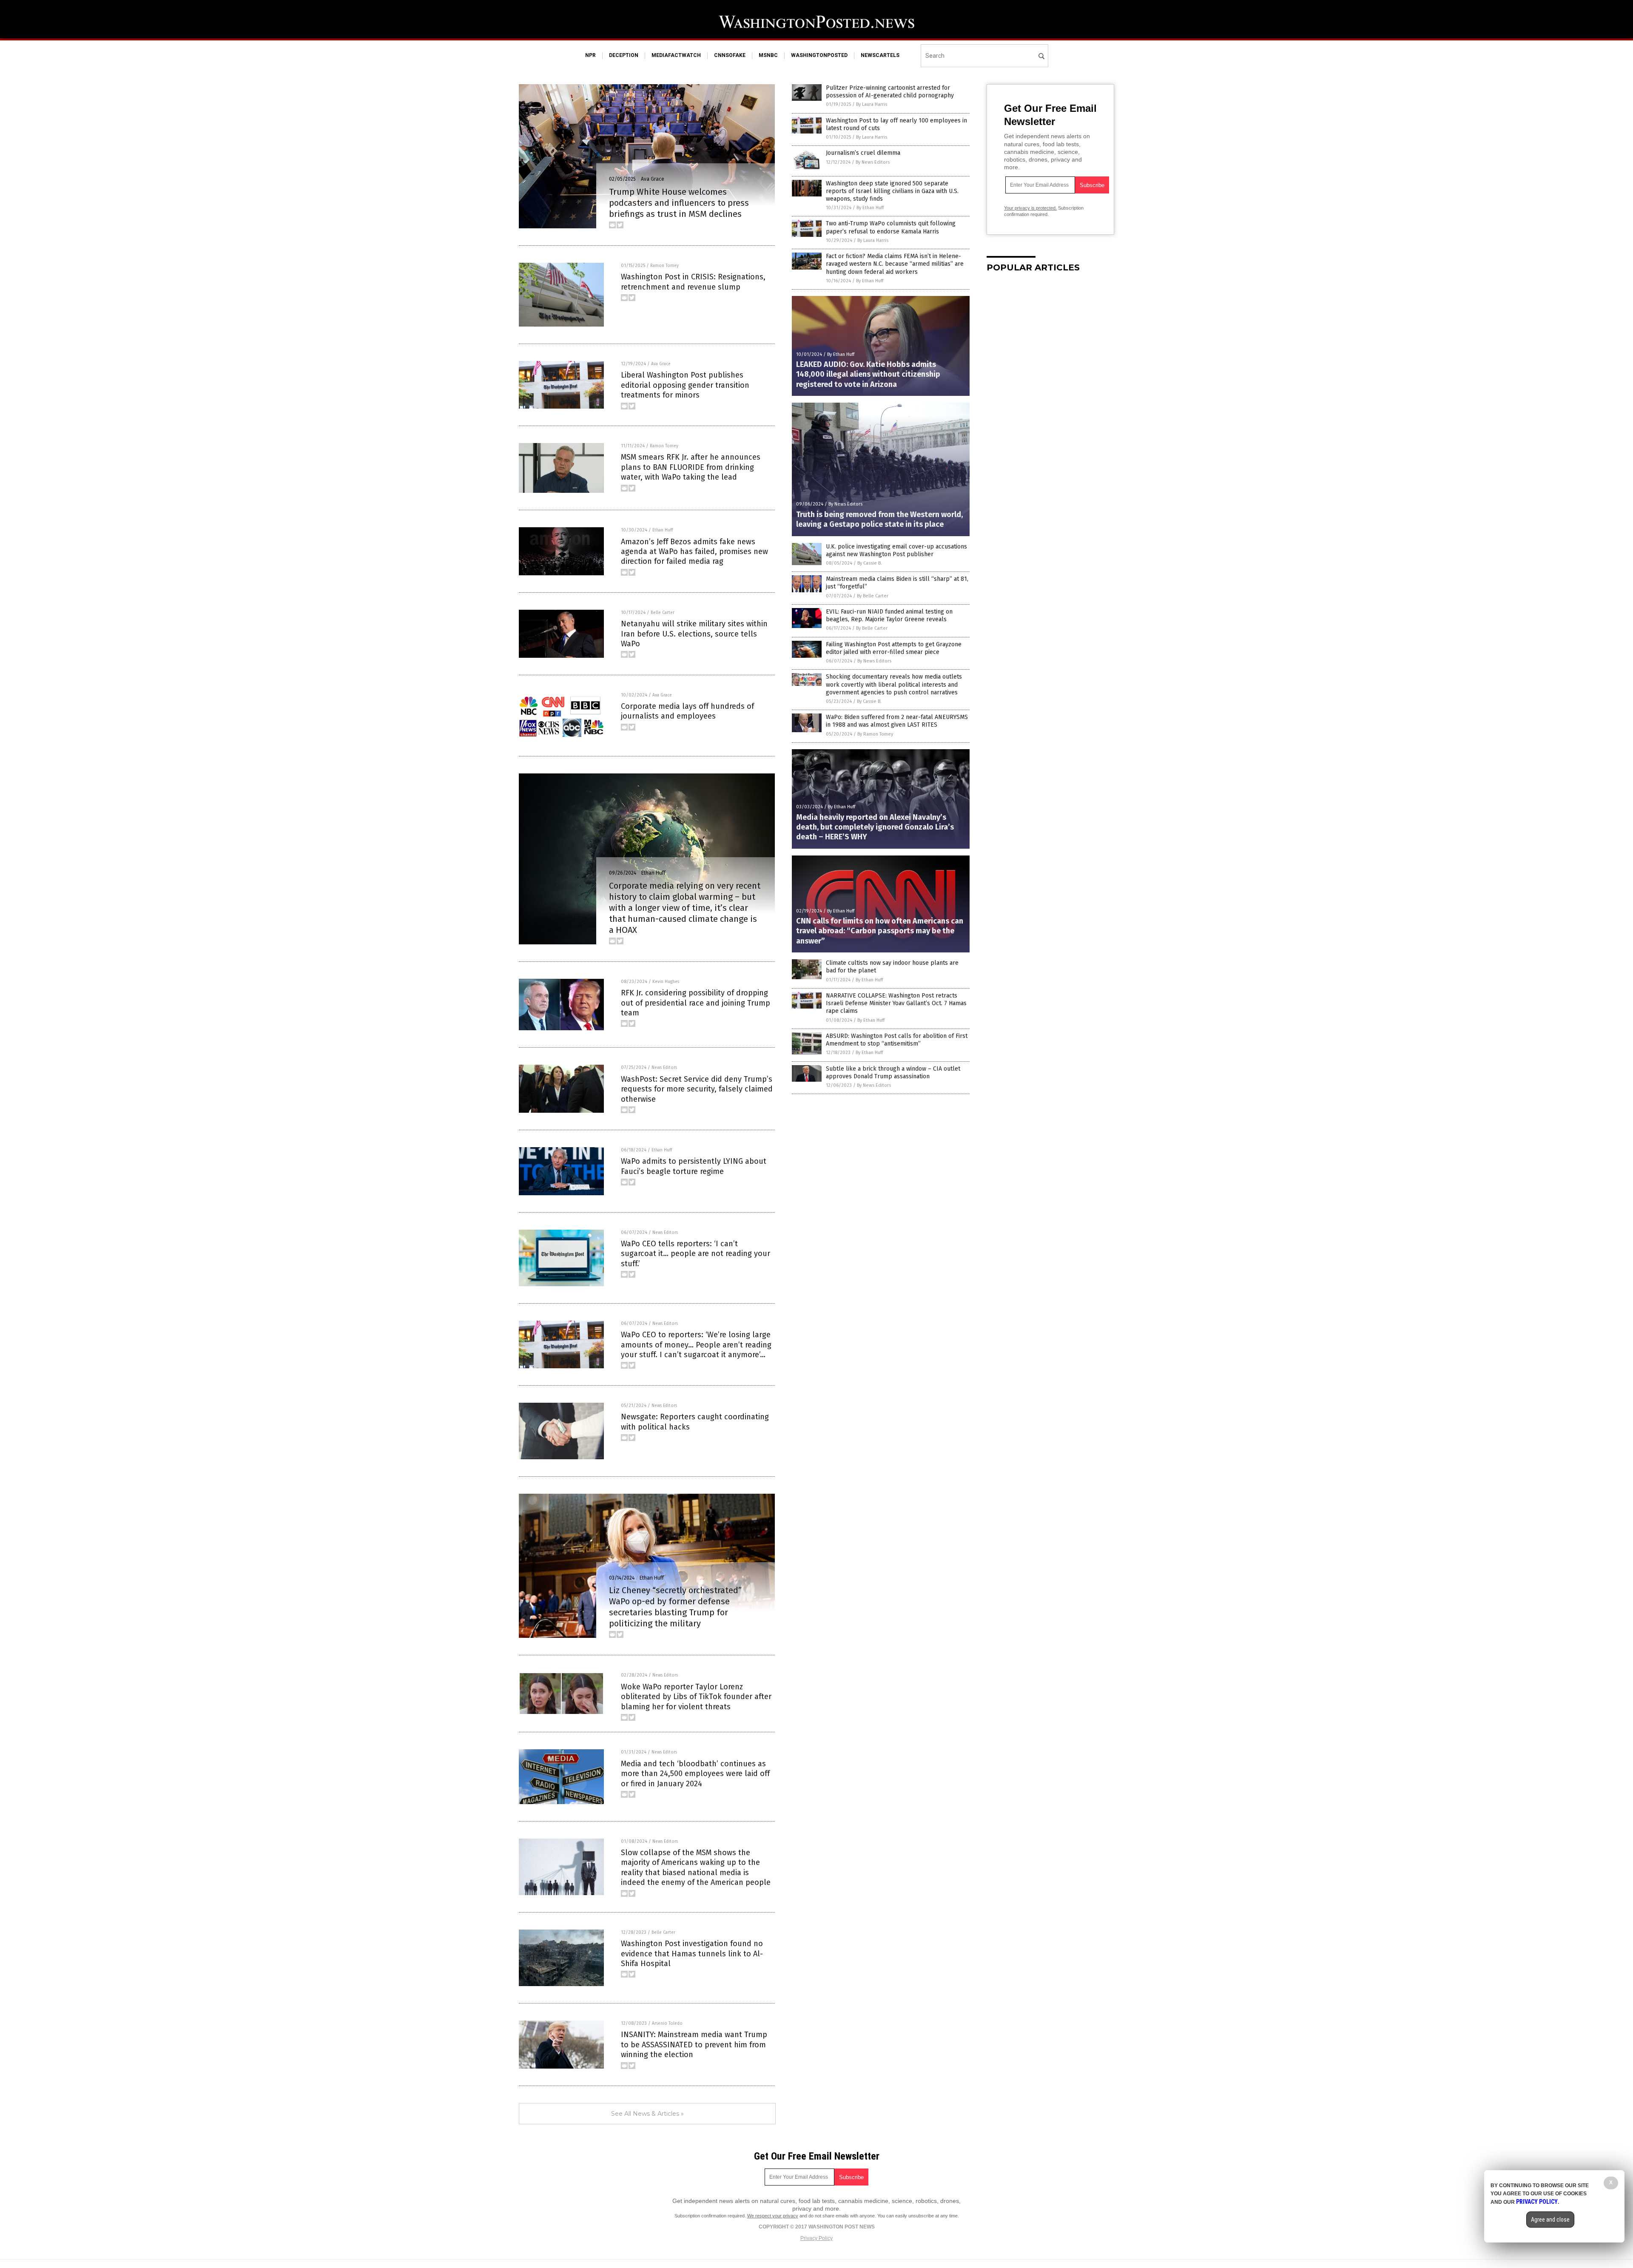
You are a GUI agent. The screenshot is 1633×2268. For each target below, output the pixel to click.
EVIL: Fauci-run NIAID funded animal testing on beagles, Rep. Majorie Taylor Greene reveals (889, 615)
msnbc (768, 55)
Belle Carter (663, 613)
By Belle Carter (873, 596)
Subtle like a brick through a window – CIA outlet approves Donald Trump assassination (893, 1073)
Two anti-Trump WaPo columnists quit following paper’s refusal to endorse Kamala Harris (891, 227)
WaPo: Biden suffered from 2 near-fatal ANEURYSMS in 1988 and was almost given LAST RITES (897, 721)
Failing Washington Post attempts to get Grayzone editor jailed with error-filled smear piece (894, 648)
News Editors (664, 1068)
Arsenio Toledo (667, 2024)
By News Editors (873, 162)
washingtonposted (819, 55)
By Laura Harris (872, 104)
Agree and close (1550, 2220)
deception (624, 55)
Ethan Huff (663, 530)
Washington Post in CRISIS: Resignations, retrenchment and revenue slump (693, 282)
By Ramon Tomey (875, 734)
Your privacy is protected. (1030, 208)
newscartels (880, 55)
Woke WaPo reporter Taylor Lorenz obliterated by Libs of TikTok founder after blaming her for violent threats (696, 1697)
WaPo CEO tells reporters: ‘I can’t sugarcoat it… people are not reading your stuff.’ (696, 1254)
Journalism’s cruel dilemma (863, 153)
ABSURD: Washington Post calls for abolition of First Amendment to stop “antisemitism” (897, 1040)
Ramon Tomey (664, 266)
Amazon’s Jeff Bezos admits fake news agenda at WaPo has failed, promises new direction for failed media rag (694, 552)
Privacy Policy (816, 2238)
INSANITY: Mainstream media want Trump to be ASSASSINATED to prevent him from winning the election (694, 2045)
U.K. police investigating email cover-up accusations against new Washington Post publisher (896, 550)
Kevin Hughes (666, 982)
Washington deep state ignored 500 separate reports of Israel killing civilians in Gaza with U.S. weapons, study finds (892, 191)
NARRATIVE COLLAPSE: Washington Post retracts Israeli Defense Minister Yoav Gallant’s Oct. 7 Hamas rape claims (896, 1003)
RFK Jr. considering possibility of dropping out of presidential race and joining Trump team (696, 1003)
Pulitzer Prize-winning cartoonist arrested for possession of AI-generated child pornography (890, 92)
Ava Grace (653, 179)
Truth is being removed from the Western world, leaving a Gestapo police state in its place (879, 519)
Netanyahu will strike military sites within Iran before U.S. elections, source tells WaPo (694, 634)
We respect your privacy (773, 2216)
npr (590, 55)
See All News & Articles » (647, 2114)
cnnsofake (730, 55)
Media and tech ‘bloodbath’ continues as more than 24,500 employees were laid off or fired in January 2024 (695, 1774)
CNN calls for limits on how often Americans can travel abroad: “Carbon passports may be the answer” (880, 931)
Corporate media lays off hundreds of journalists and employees (687, 711)
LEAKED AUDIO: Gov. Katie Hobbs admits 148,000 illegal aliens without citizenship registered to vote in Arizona (868, 374)
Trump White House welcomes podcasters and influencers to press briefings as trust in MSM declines (679, 203)
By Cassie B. (870, 563)
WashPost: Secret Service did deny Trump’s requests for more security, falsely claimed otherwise (697, 1089)
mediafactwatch (676, 55)
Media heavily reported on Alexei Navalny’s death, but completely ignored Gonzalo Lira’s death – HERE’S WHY (875, 827)
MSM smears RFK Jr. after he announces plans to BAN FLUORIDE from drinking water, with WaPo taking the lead (691, 467)
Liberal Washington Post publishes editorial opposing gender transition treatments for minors (685, 385)
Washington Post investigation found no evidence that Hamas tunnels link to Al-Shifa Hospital (692, 1954)
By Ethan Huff (870, 208)
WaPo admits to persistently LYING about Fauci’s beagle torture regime (694, 1166)
